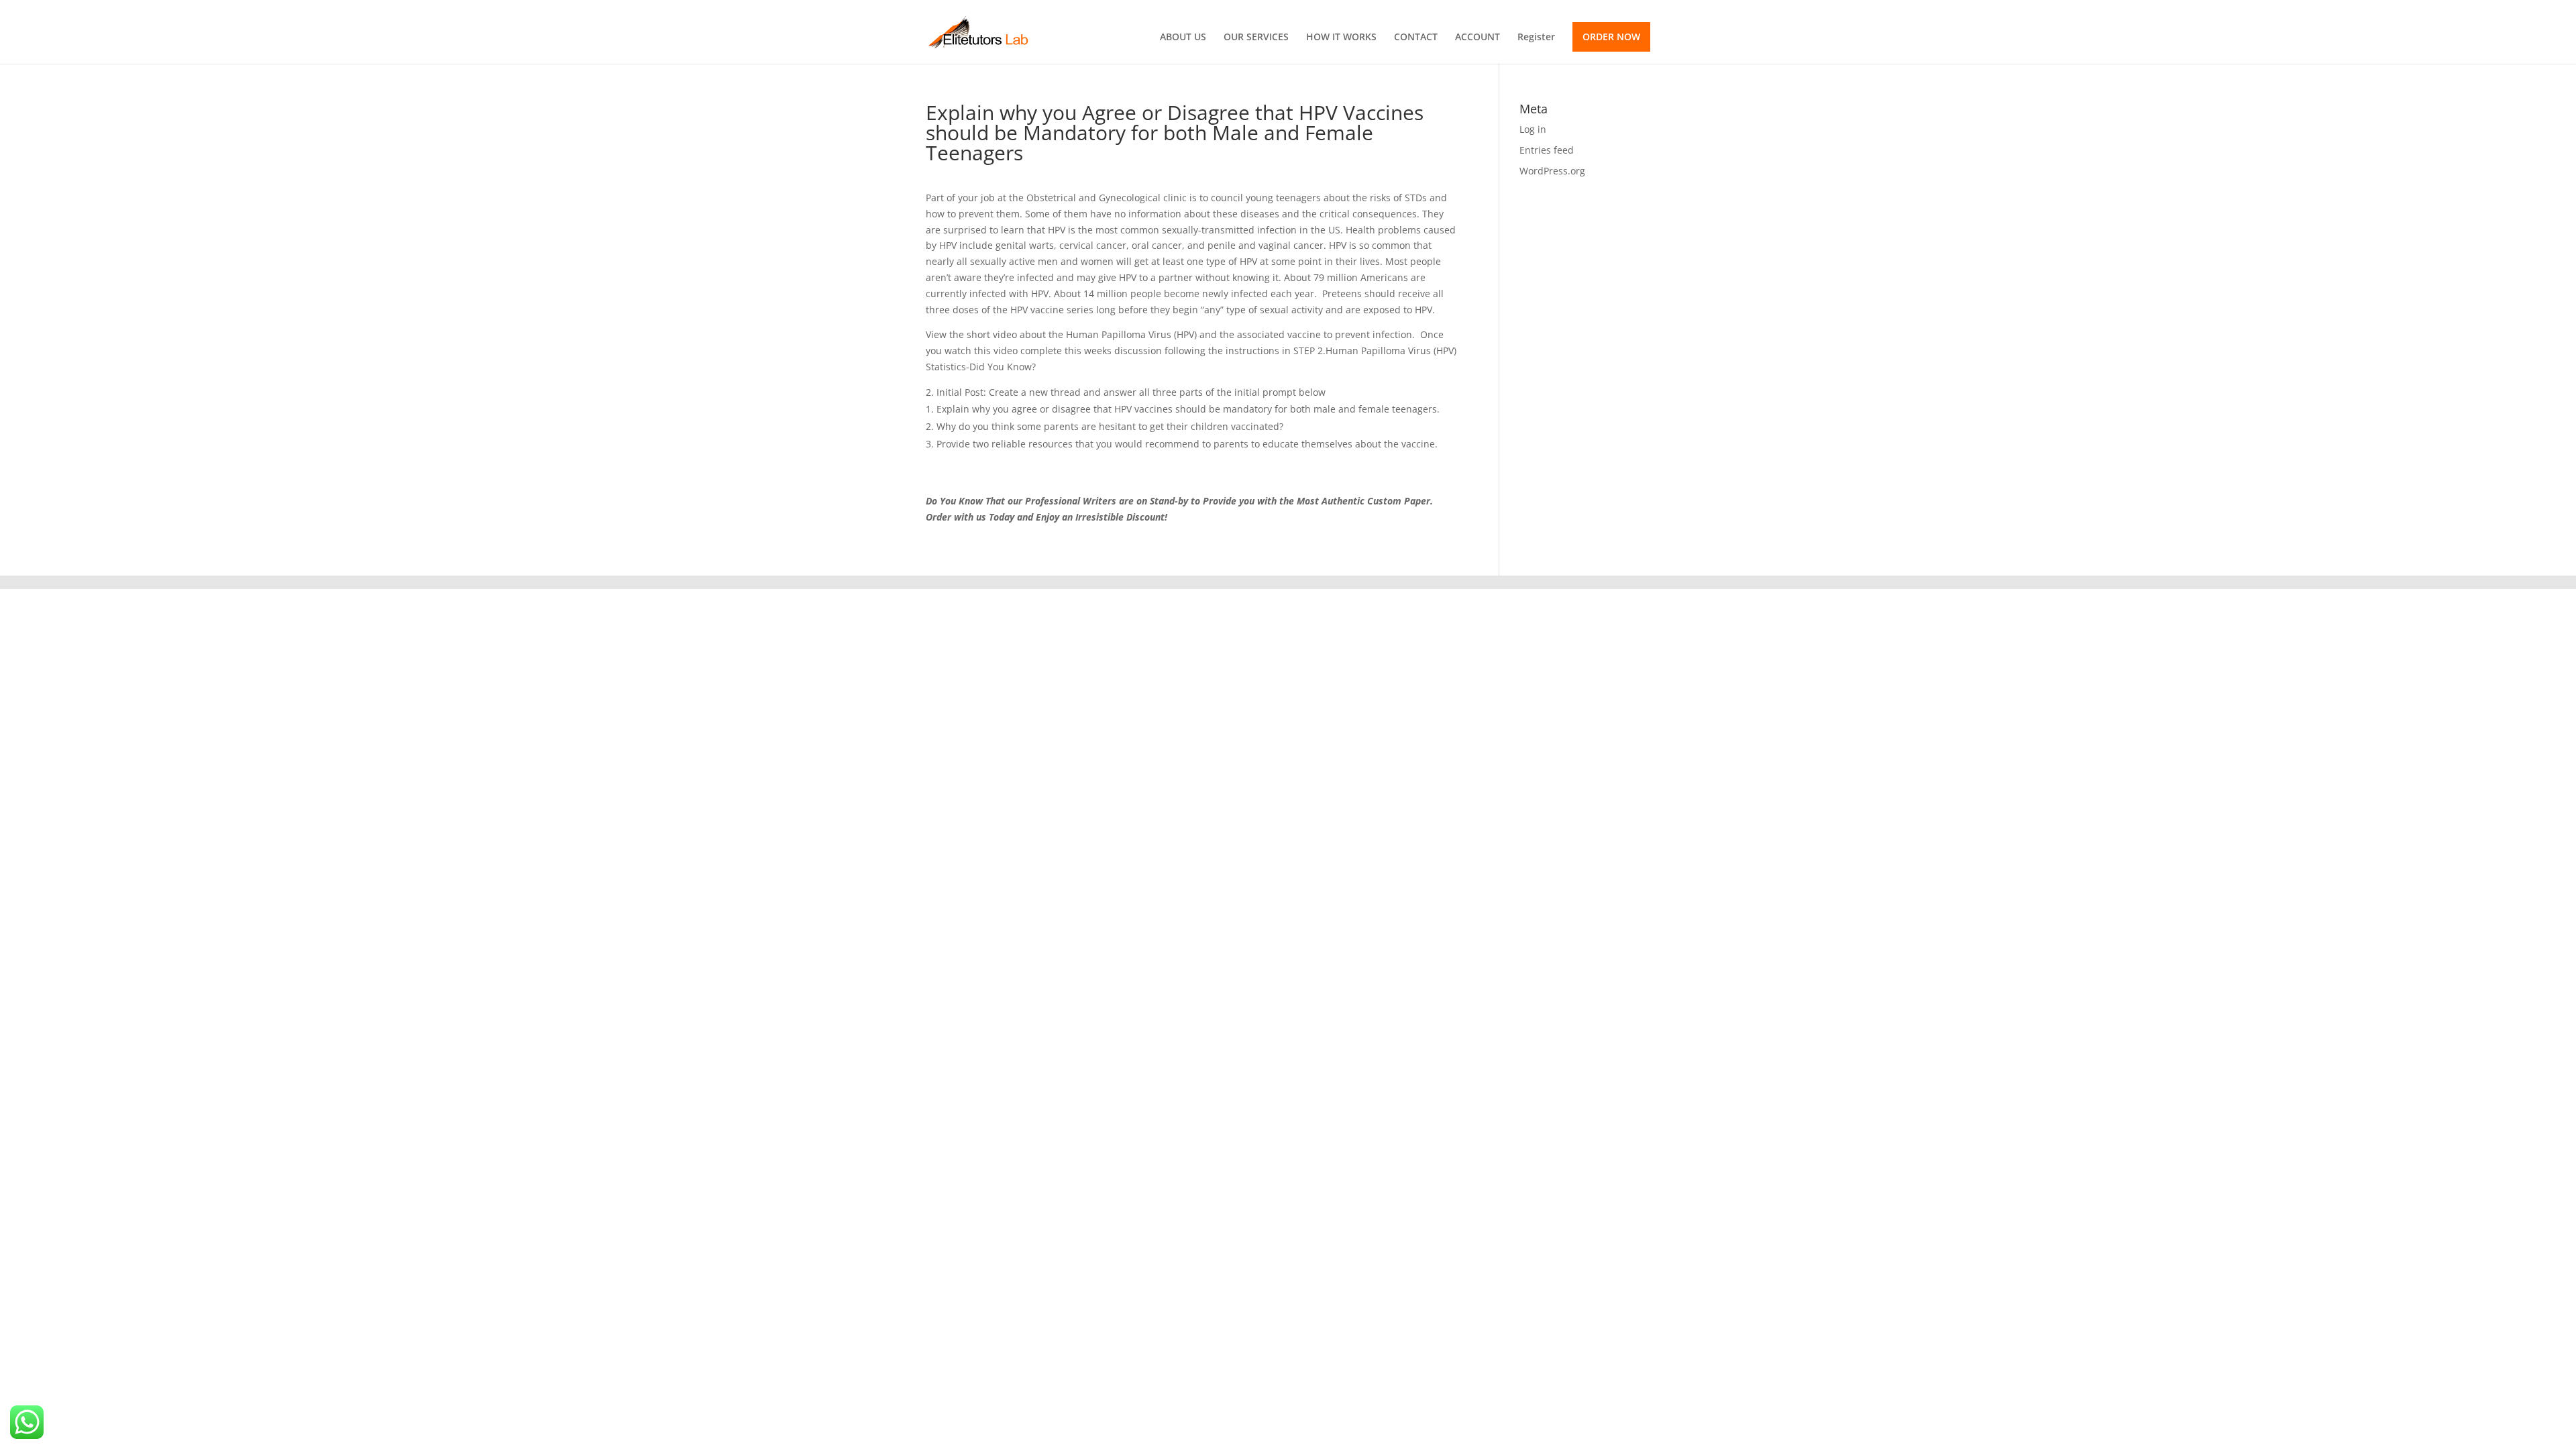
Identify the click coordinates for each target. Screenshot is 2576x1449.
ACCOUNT (1478, 38)
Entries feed (1547, 150)
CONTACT (1416, 38)
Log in (1533, 129)
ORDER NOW (1611, 37)
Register (1536, 38)
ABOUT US (1183, 38)
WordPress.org (1552, 171)
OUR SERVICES (1256, 38)
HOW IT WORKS (1341, 38)
